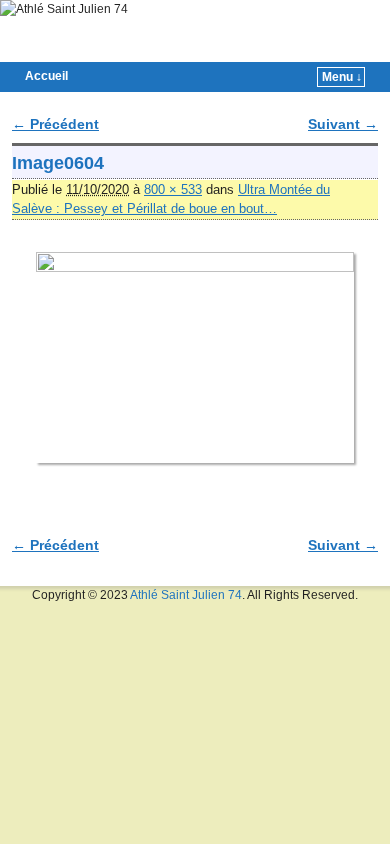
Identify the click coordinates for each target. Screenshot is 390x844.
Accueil (46, 76)
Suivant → (343, 124)
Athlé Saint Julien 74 (186, 595)
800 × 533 (173, 189)
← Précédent (55, 124)
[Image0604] (195, 358)
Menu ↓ (342, 77)
